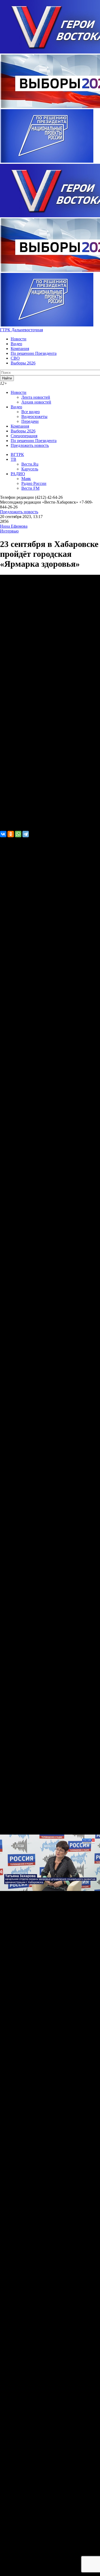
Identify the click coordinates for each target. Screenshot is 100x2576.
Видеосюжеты (34, 416)
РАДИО (18, 474)
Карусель (30, 469)
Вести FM (30, 488)
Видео (16, 344)
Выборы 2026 (23, 363)
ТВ (13, 459)
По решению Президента (34, 353)
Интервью (9, 531)
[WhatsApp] (18, 834)
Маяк (26, 479)
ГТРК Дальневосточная (21, 330)
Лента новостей (36, 397)
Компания (20, 349)
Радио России (34, 483)
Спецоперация (24, 436)
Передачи (30, 421)
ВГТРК (17, 454)
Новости (19, 339)
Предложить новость (30, 445)
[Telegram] (26, 834)
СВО (15, 358)
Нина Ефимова (14, 526)
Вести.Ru (30, 464)
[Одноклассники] (11, 834)
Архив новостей (36, 402)
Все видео (31, 412)
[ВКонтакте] (3, 834)
